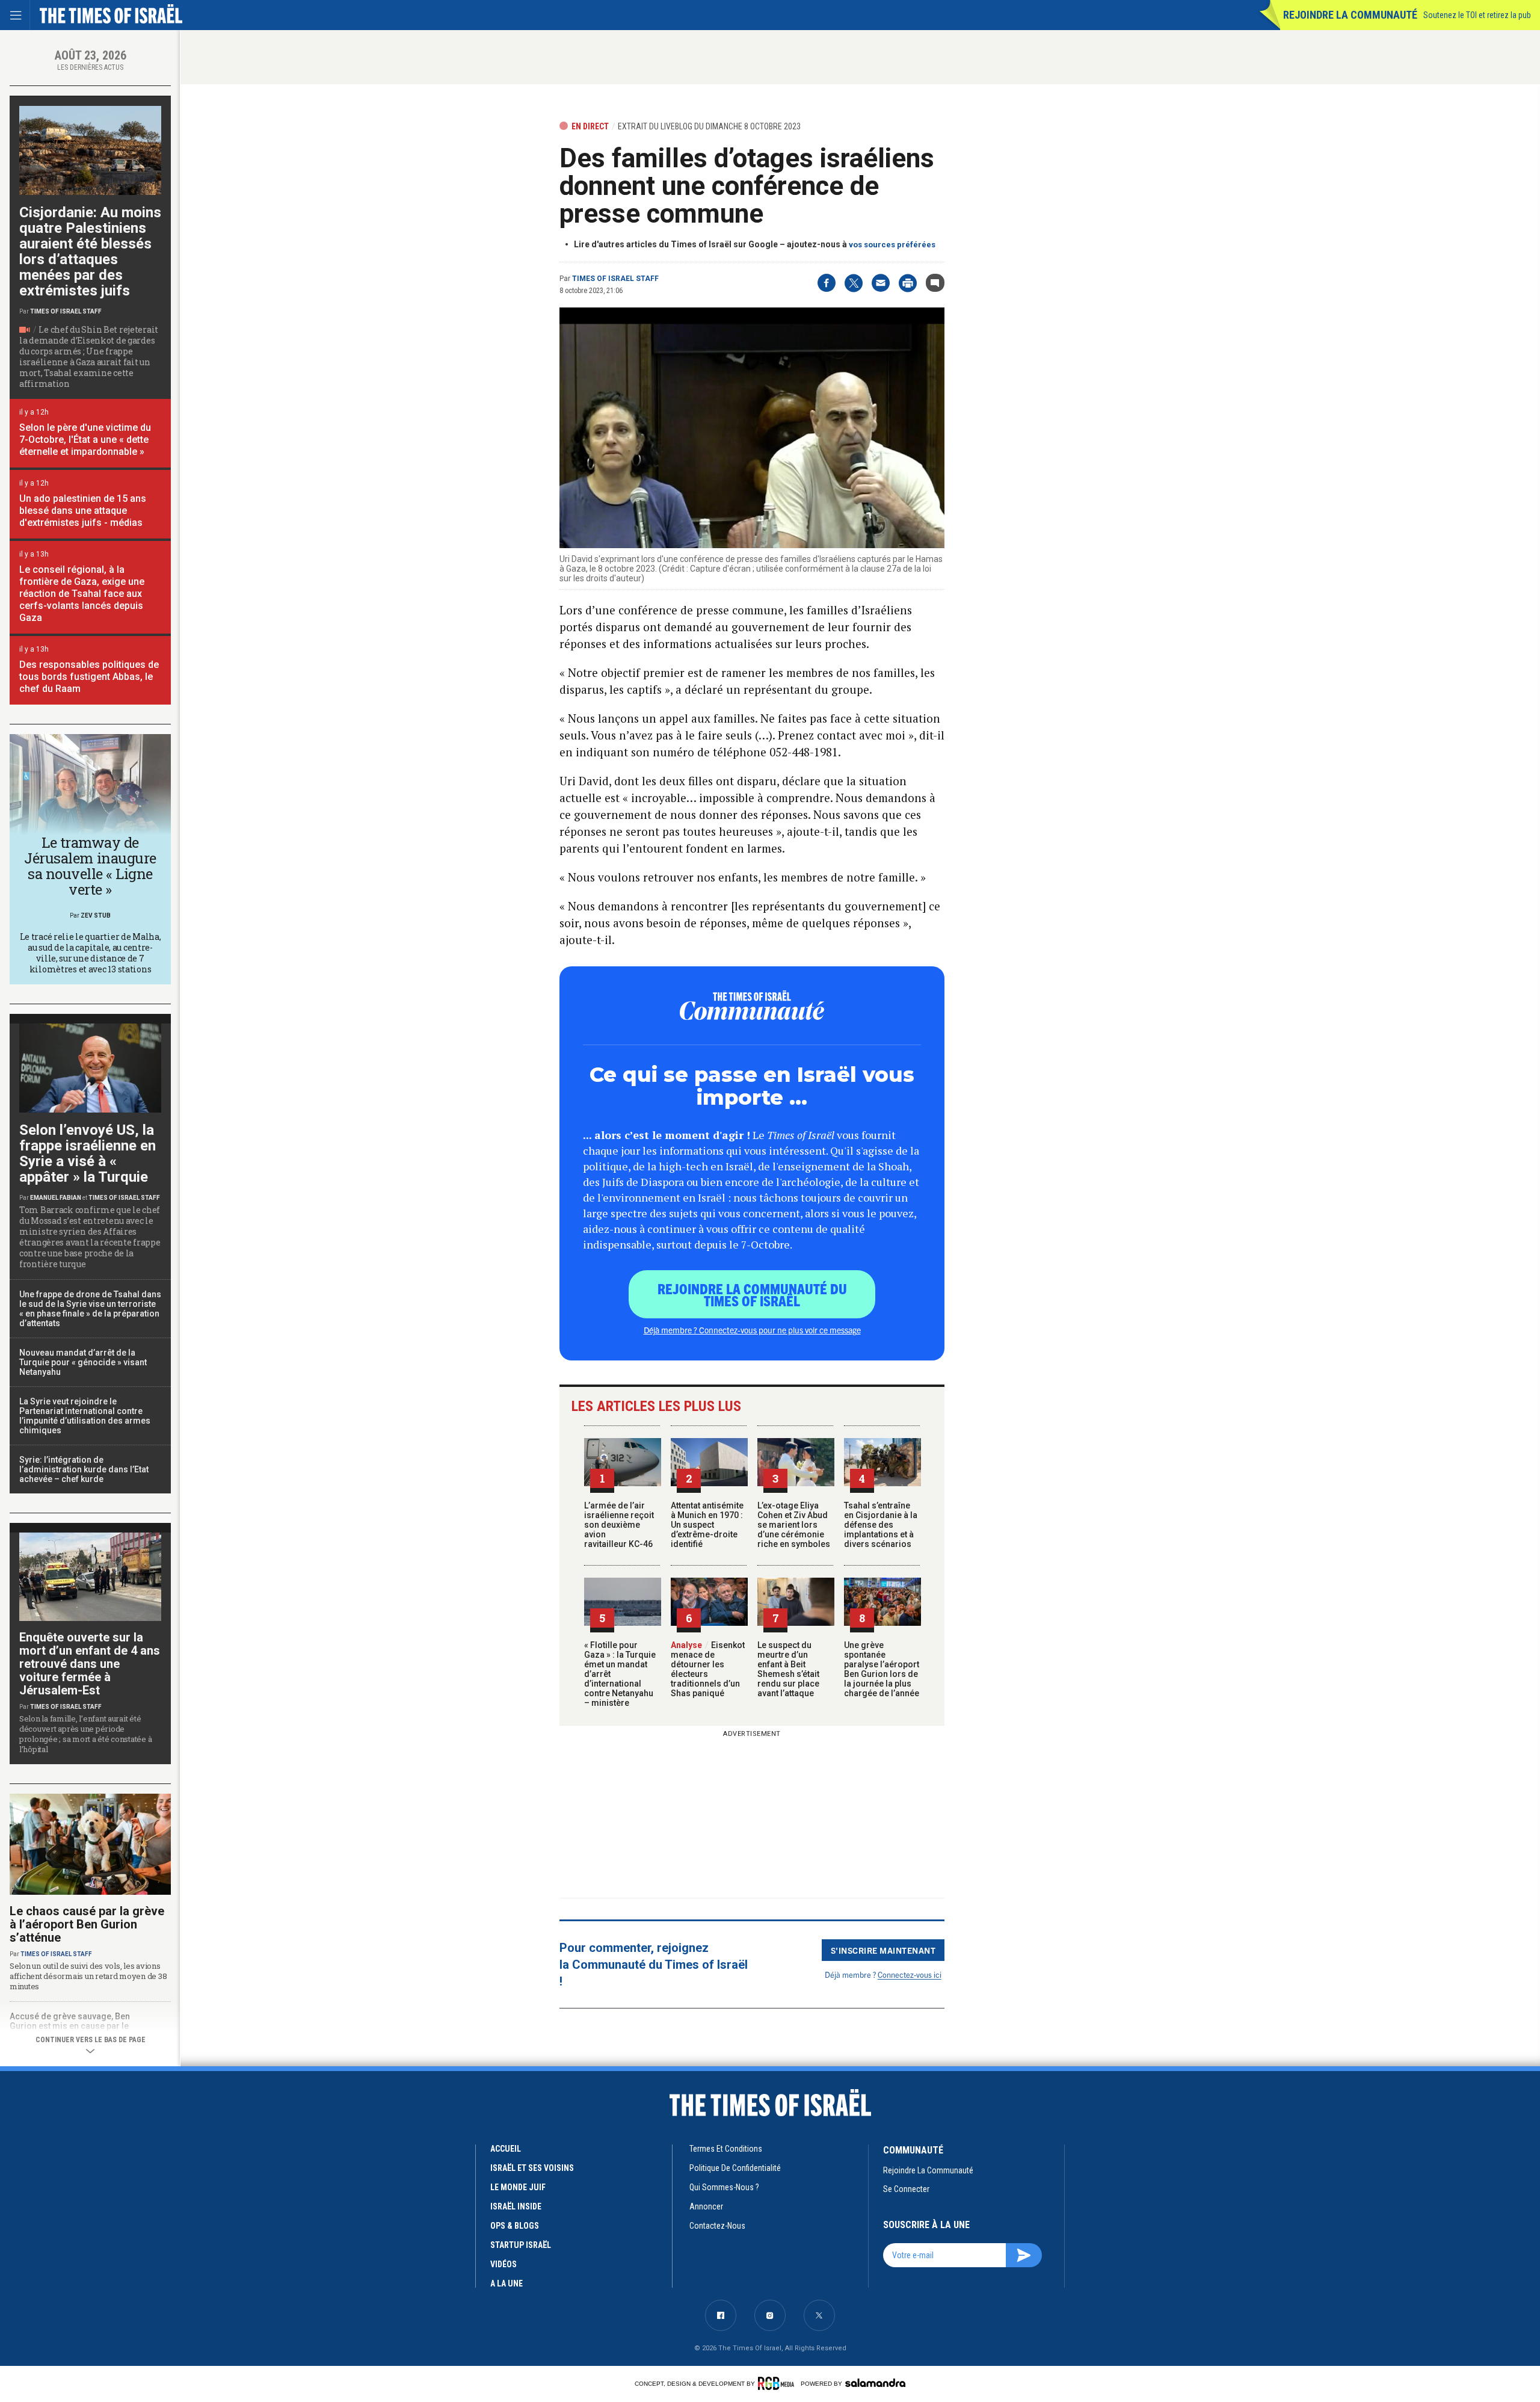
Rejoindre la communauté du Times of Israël (752, 1294)
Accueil (506, 2149)
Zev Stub (96, 915)
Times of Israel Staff (615, 279)
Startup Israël (521, 2245)
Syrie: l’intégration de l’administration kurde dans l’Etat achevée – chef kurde (84, 1469)
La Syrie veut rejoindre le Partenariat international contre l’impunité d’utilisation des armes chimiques (85, 1416)
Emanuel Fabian (56, 1198)
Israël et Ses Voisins (532, 2168)
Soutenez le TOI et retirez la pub (1477, 15)
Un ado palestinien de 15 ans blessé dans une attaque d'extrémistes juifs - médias (83, 511)
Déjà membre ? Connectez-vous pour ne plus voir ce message (752, 1330)
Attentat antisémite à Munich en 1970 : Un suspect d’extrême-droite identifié (707, 1525)
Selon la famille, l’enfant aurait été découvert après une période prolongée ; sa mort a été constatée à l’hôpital (85, 1734)
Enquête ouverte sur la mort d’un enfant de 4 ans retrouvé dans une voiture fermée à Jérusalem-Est (90, 1664)
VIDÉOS (504, 2264)
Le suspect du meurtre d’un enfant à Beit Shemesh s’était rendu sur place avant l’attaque (788, 1669)
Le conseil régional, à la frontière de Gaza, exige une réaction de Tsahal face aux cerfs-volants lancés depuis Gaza (82, 594)
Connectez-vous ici (910, 1974)
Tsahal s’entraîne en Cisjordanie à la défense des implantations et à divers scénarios (881, 1525)
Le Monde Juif (518, 2187)
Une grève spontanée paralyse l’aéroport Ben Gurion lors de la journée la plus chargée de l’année (882, 1669)
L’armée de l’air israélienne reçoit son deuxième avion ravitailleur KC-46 (619, 1525)
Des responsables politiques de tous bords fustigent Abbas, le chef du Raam (89, 677)
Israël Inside (516, 2206)
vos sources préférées (892, 245)
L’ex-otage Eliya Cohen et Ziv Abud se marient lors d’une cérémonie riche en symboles (794, 1525)
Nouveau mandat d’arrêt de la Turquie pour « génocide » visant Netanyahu (83, 1362)
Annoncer (706, 2206)
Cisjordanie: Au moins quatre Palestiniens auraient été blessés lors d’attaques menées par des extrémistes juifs (90, 252)
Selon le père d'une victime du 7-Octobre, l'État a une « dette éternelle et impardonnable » (85, 440)
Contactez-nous (717, 2226)
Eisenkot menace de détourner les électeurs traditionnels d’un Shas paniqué (708, 1669)
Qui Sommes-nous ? (724, 2187)
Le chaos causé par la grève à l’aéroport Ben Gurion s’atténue (87, 1924)
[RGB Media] (778, 2383)
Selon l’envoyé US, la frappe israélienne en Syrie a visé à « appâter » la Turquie (88, 1153)
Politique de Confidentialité (735, 2168)
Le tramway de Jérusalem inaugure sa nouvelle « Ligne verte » (90, 866)
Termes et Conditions (726, 2149)
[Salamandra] (875, 2383)
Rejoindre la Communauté (1350, 15)
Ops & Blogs (515, 2226)
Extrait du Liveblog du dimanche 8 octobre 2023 (709, 126)
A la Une (507, 2283)
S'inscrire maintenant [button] (883, 1950)
